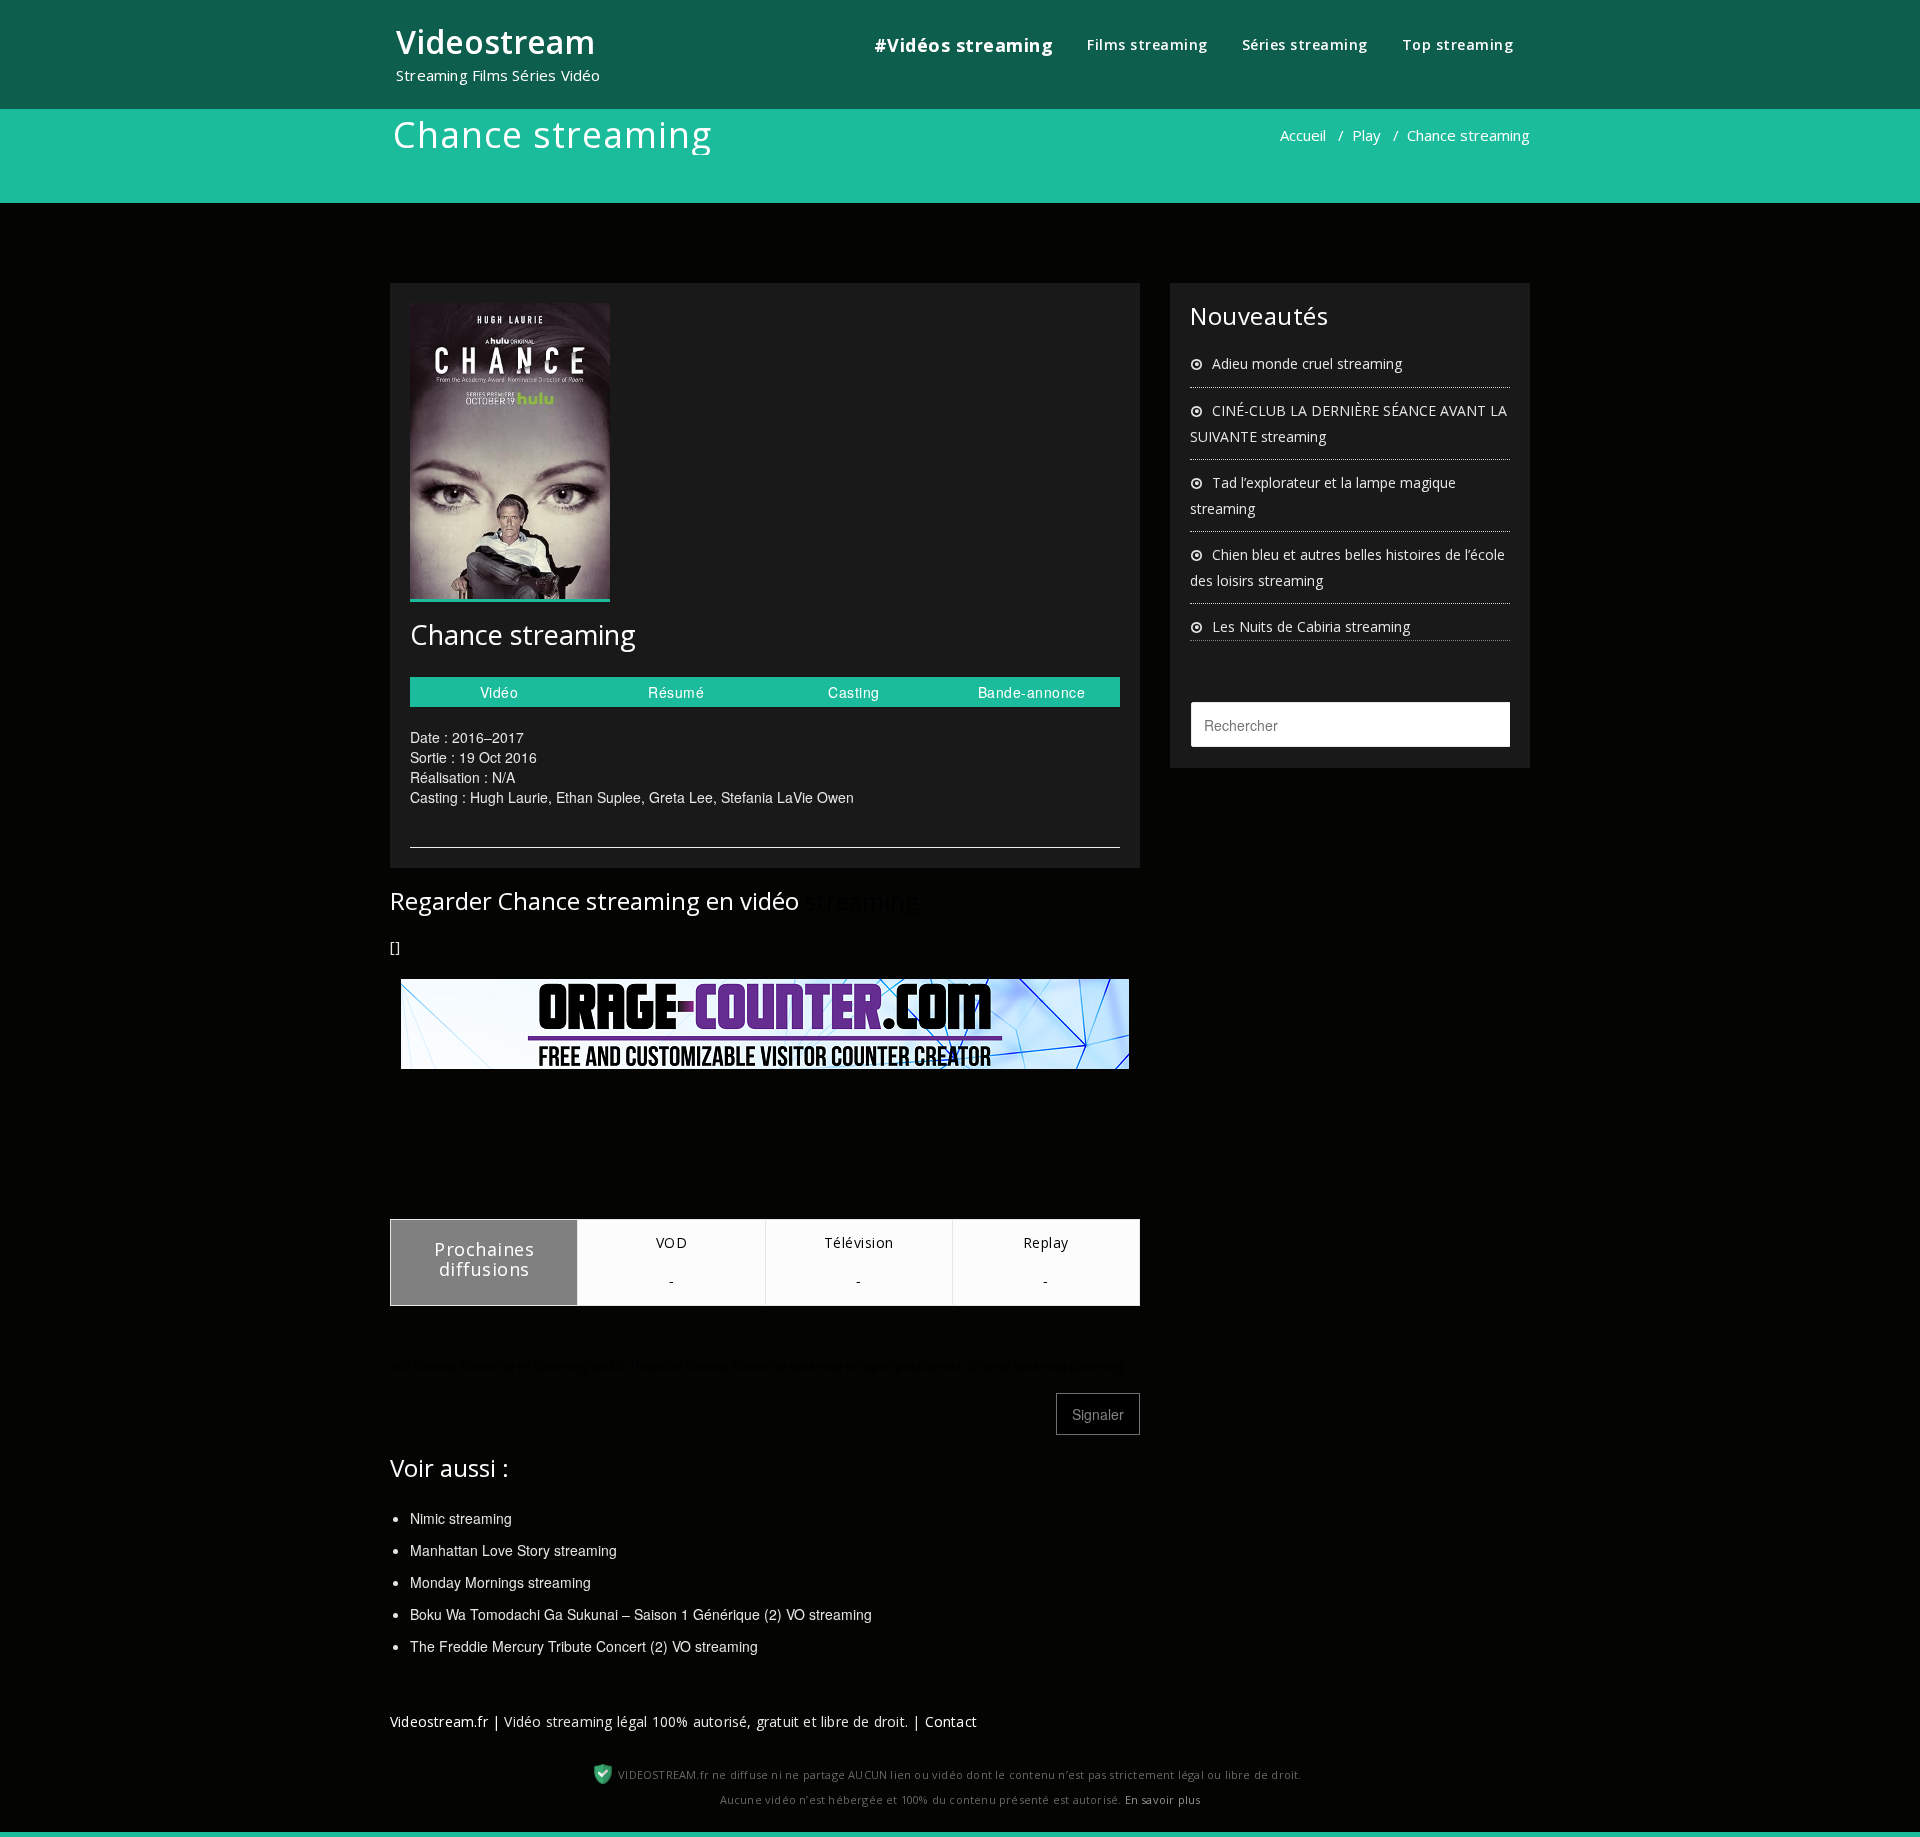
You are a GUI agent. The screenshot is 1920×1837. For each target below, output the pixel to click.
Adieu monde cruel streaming (1307, 363)
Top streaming (1458, 44)
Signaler (1098, 1414)
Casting (854, 692)
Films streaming (1147, 44)
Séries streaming (1305, 44)
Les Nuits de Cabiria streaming (1311, 626)
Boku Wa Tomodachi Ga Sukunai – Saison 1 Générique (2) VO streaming (641, 1614)
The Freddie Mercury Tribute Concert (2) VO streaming (584, 1646)
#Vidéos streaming (964, 45)
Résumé (676, 692)
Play (1366, 135)
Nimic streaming (461, 1518)
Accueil (1303, 135)
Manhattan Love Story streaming (513, 1550)
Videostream (495, 41)
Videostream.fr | (445, 1721)
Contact (951, 1721)
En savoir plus (1163, 1799)
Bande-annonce (1032, 692)
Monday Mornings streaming (500, 1582)
